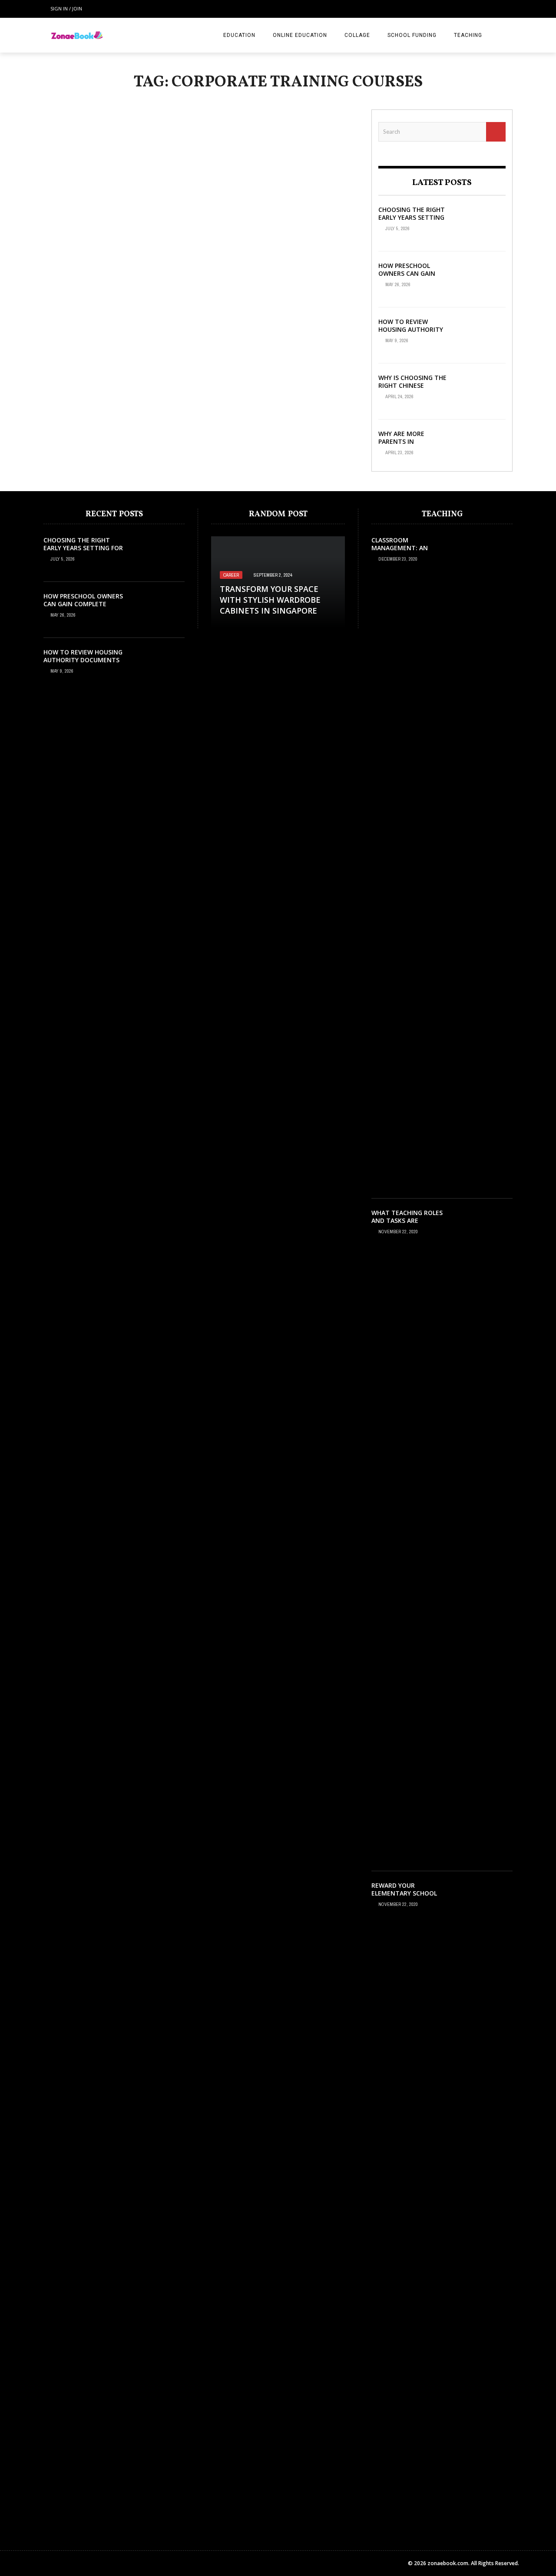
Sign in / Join (66, 8)
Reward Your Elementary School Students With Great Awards (407, 1897)
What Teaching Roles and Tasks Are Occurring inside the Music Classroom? (407, 1225)
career (231, 575)
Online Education (300, 35)
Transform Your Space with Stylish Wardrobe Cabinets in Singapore (270, 600)
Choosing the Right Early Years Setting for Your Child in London (412, 221)
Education (239, 35)
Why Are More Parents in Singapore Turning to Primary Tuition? (412, 446)
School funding (412, 35)
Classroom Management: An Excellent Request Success (403, 552)
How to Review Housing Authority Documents (411, 329)
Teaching (468, 35)
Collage (357, 35)
